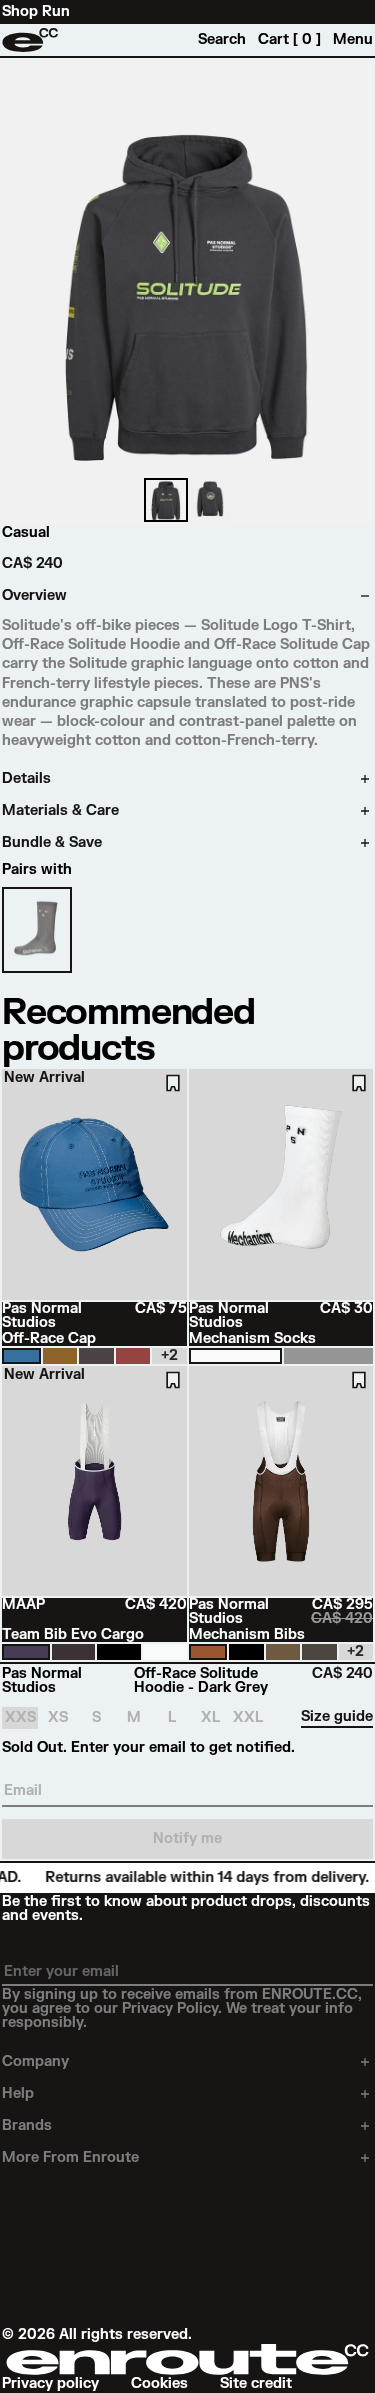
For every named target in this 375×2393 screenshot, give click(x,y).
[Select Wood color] (60, 1356)
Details (26, 779)
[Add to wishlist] (173, 1083)
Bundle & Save (52, 843)
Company (35, 2062)
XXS (20, 1717)
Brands (27, 2126)
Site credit (256, 2384)
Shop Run (36, 12)
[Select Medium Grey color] (328, 1356)
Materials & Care (60, 811)
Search (222, 40)
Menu (353, 40)
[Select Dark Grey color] (319, 1652)
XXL (248, 1717)
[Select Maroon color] (133, 1356)
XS (58, 1717)
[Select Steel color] (96, 1356)
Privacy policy (50, 2384)
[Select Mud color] (283, 1652)
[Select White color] (235, 1356)
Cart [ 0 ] (289, 40)
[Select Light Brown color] (208, 1652)
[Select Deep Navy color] (26, 1652)
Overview (34, 596)
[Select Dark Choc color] (74, 1652)
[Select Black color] (119, 1652)
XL (210, 1717)
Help (18, 2094)
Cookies (159, 2384)
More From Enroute (70, 2158)
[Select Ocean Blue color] (21, 1356)
